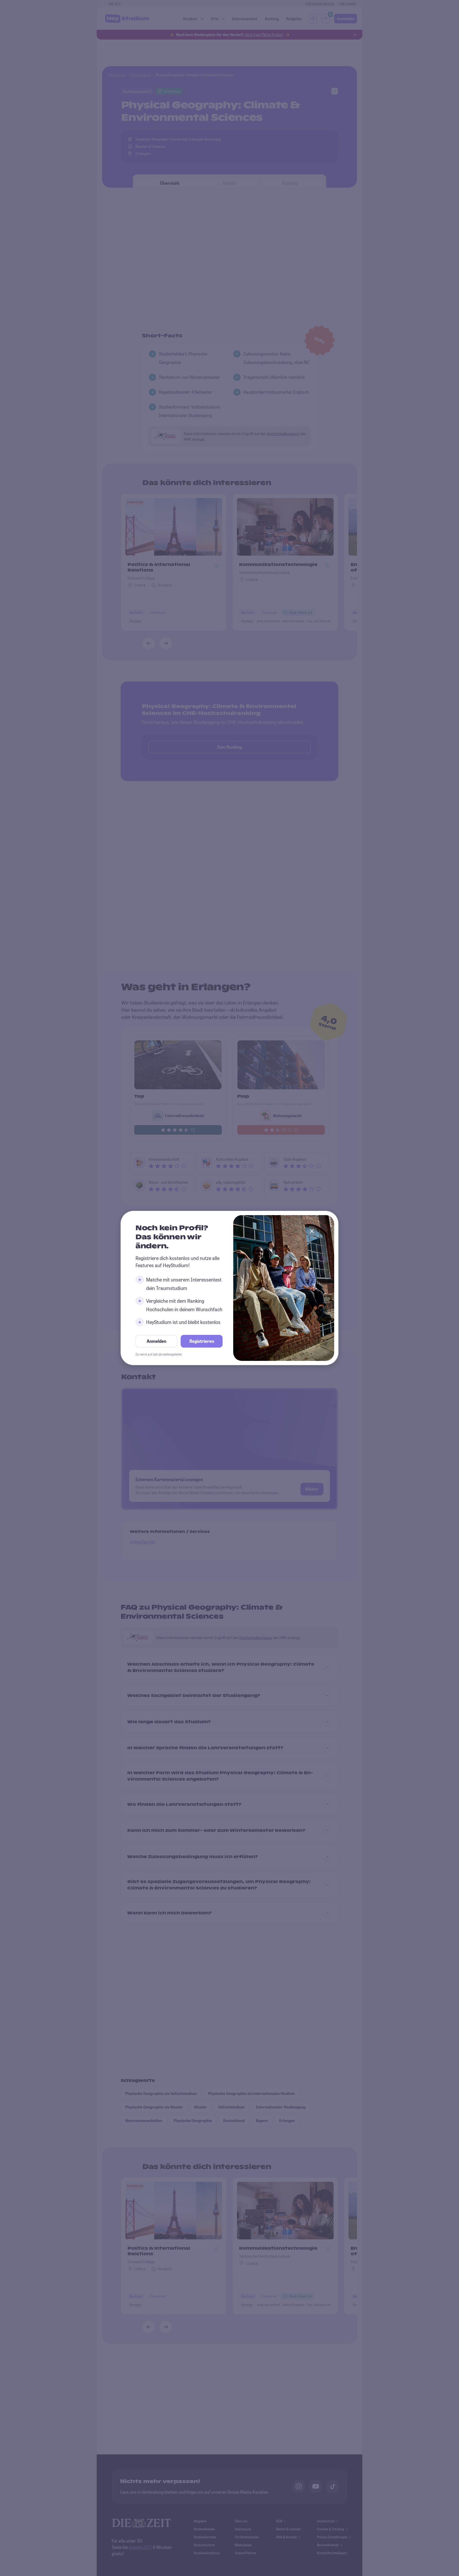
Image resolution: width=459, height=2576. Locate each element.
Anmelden (156, 1341)
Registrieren (202, 1341)
